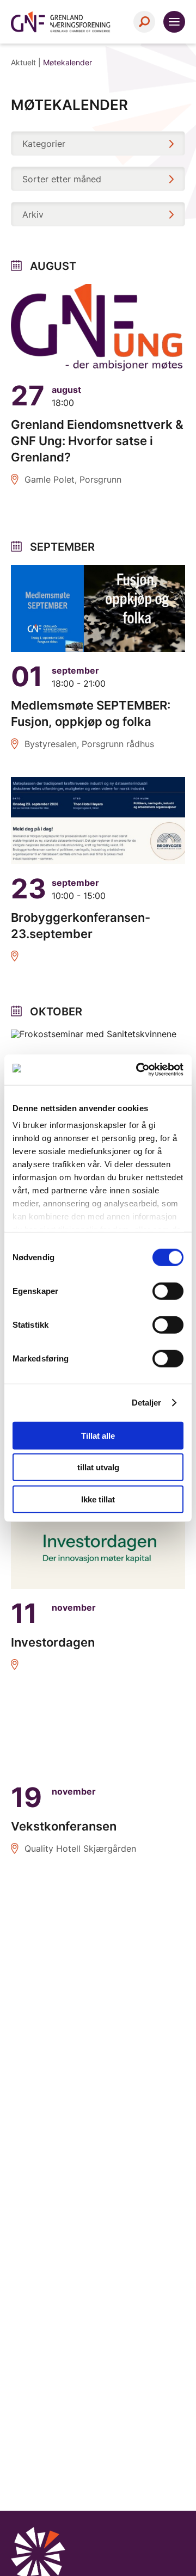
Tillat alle (98, 1435)
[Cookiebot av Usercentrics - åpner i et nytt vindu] (138, 1070)
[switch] (168, 1291)
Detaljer (147, 1403)
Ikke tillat (98, 1499)
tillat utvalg (98, 1467)
